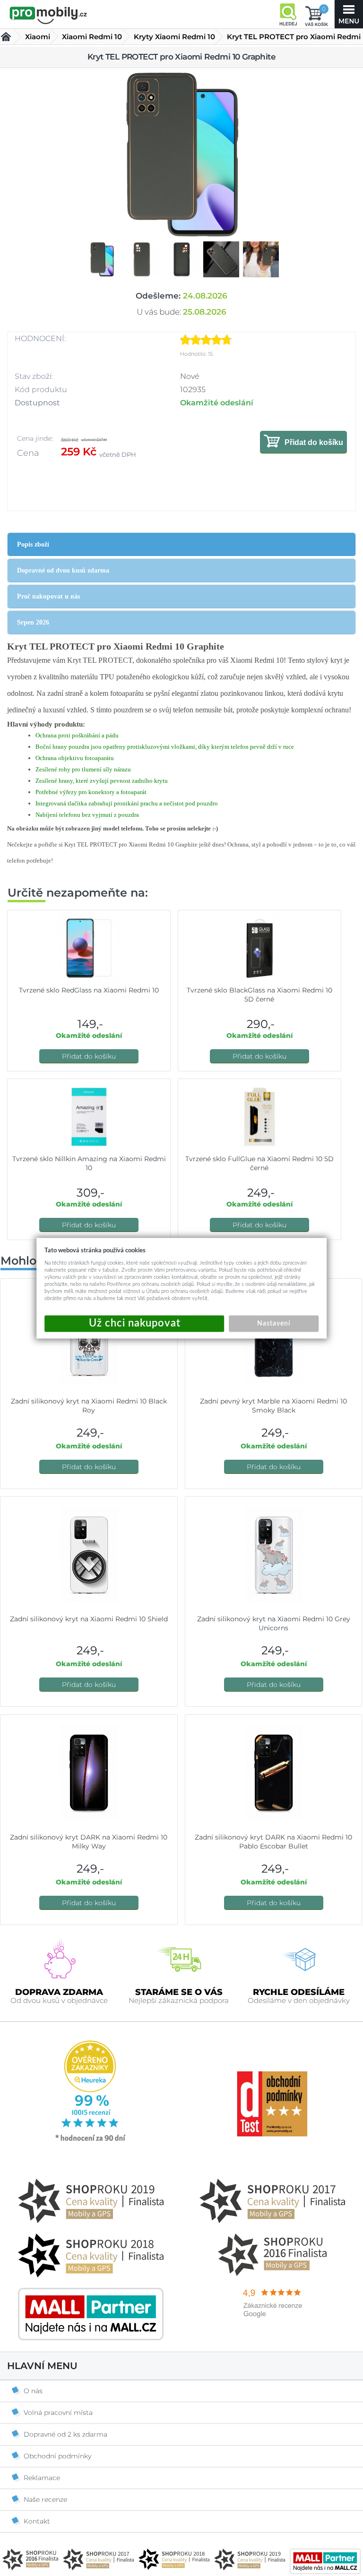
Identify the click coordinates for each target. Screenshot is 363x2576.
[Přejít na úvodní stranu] (48, 15)
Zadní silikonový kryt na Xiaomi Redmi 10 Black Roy (89, 1406)
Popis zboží (33, 544)
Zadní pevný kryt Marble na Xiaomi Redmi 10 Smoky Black (273, 1406)
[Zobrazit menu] (349, 14)
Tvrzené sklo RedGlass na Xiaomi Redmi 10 (89, 990)
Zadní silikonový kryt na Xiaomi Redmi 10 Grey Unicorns (274, 1623)
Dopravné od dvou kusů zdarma (63, 570)
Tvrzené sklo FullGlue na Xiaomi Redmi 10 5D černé (259, 1163)
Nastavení (274, 1323)
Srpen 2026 (33, 622)
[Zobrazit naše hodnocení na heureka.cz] (91, 2140)
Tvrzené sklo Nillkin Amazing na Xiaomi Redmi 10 (89, 1163)
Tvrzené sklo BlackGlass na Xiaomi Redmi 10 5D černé (259, 995)
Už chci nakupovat (134, 1323)
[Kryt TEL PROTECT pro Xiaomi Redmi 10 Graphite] (181, 154)
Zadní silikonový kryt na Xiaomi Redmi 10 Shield (89, 1619)
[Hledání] (288, 14)
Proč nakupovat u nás (48, 596)
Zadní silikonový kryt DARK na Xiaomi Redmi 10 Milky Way (89, 1842)
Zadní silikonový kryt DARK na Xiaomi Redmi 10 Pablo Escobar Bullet (273, 1842)
